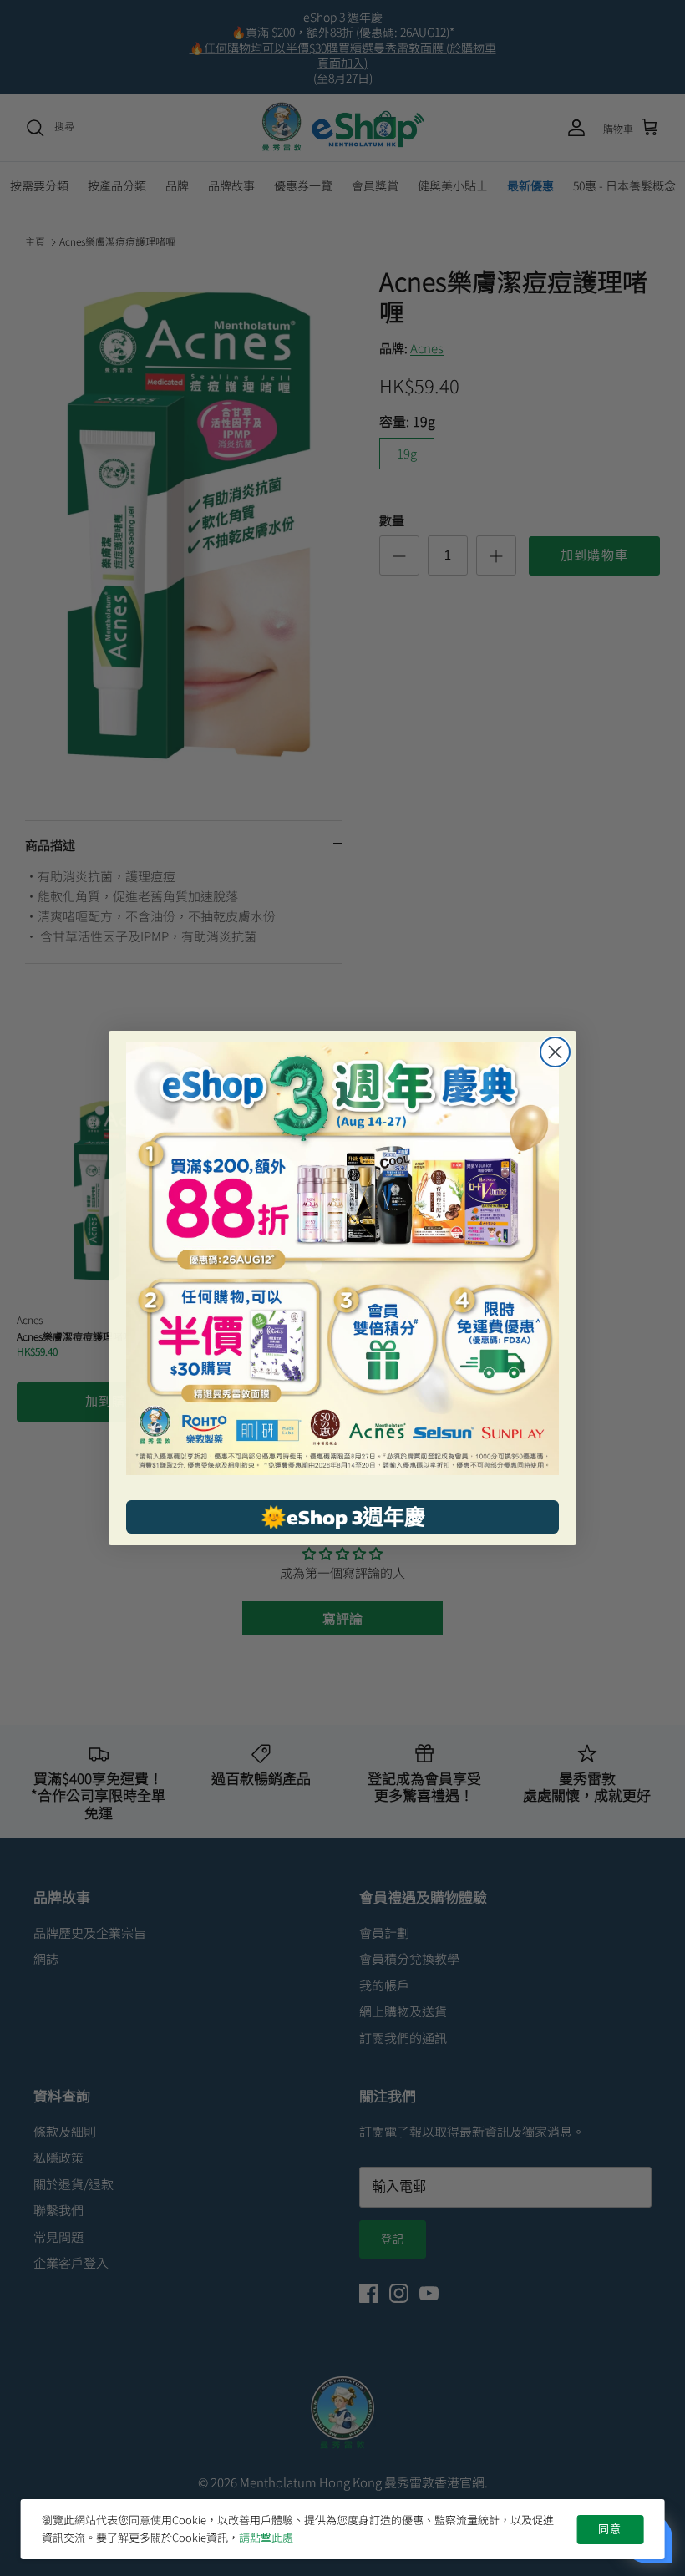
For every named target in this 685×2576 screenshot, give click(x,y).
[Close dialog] (555, 1052)
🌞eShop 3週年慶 (343, 1517)
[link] (342, 1259)
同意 (610, 2529)
